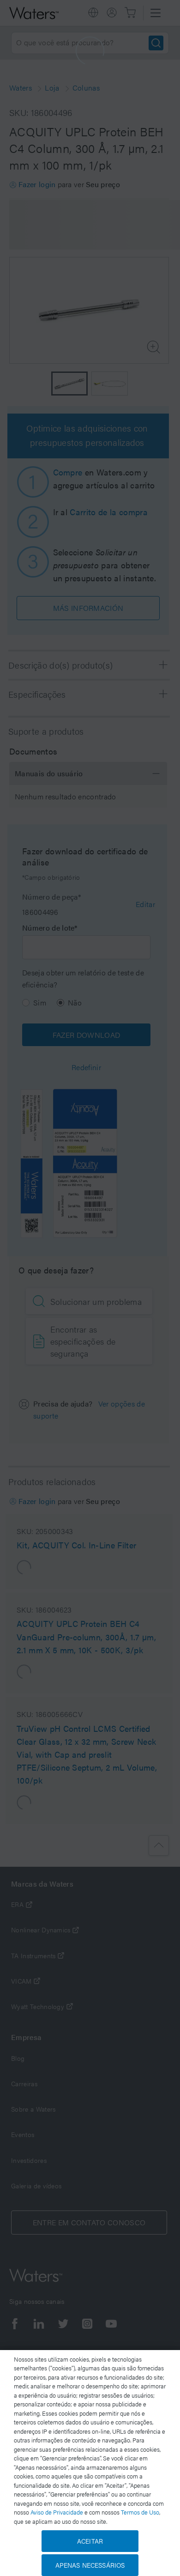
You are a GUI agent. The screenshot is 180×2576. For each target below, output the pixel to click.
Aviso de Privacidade (57, 2512)
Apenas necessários (90, 2565)
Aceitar (90, 2541)
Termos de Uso (140, 2512)
